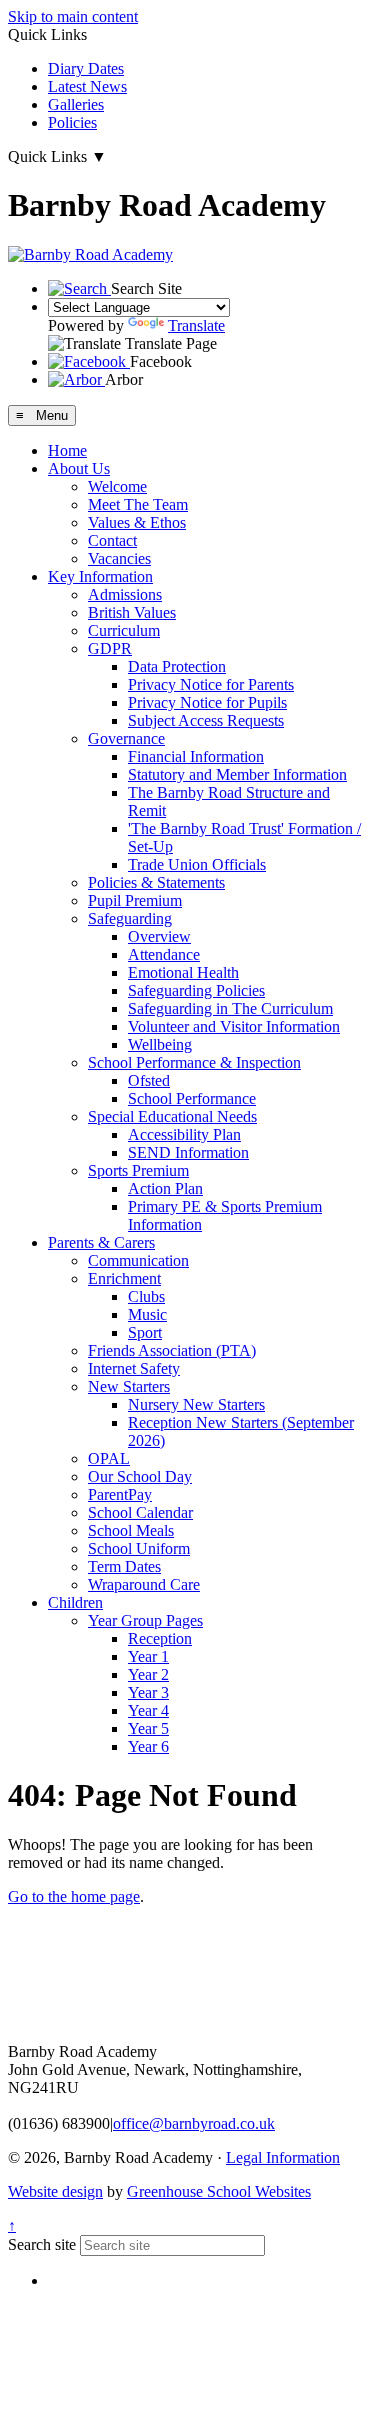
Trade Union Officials (197, 864)
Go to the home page (74, 1896)
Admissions (125, 594)
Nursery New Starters (196, 1404)
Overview (159, 936)
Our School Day (140, 1476)
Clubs (146, 1296)
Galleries (76, 104)
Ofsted (149, 1080)
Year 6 (148, 1746)
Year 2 (148, 1674)
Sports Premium (138, 1170)
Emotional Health (183, 972)
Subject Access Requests (206, 720)
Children (75, 1602)
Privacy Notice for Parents (211, 684)
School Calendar (140, 1512)
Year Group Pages (145, 1620)
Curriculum (124, 630)
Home (67, 450)
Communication (138, 1260)
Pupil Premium (135, 900)
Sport (145, 1332)
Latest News (87, 86)
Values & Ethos (137, 522)
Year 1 (148, 1656)
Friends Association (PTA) (172, 1350)
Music (147, 1314)
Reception (160, 1638)
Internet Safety (134, 1368)
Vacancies (119, 558)
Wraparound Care (144, 1584)
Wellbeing (160, 1044)
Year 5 (148, 1728)
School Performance (192, 1098)
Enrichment (124, 1278)
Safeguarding (130, 918)
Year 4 (148, 1710)
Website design (55, 2191)
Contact (112, 540)
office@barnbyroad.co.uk (194, 2123)
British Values (132, 612)
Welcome (117, 486)
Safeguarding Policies (196, 990)
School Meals (131, 1530)
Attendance (164, 954)
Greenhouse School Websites (219, 2191)
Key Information (100, 576)
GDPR (110, 648)
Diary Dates (86, 68)
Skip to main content (73, 16)
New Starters (129, 1386)
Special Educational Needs (172, 1116)
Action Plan (165, 1188)
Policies (72, 122)
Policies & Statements (156, 882)
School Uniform (139, 1548)
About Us (79, 468)
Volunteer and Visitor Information (234, 1026)
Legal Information (283, 2157)
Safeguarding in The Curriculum (230, 1008)
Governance (126, 738)
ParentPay (120, 1494)
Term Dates (124, 1566)
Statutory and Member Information (237, 774)
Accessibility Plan (184, 1134)
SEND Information (188, 1152)
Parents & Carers (101, 1242)
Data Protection (177, 666)
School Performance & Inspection (194, 1062)
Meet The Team (138, 504)
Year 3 (148, 1692)
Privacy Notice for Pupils (207, 702)
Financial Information (196, 756)
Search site (42, 2244)
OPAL (109, 1458)
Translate (196, 325)
